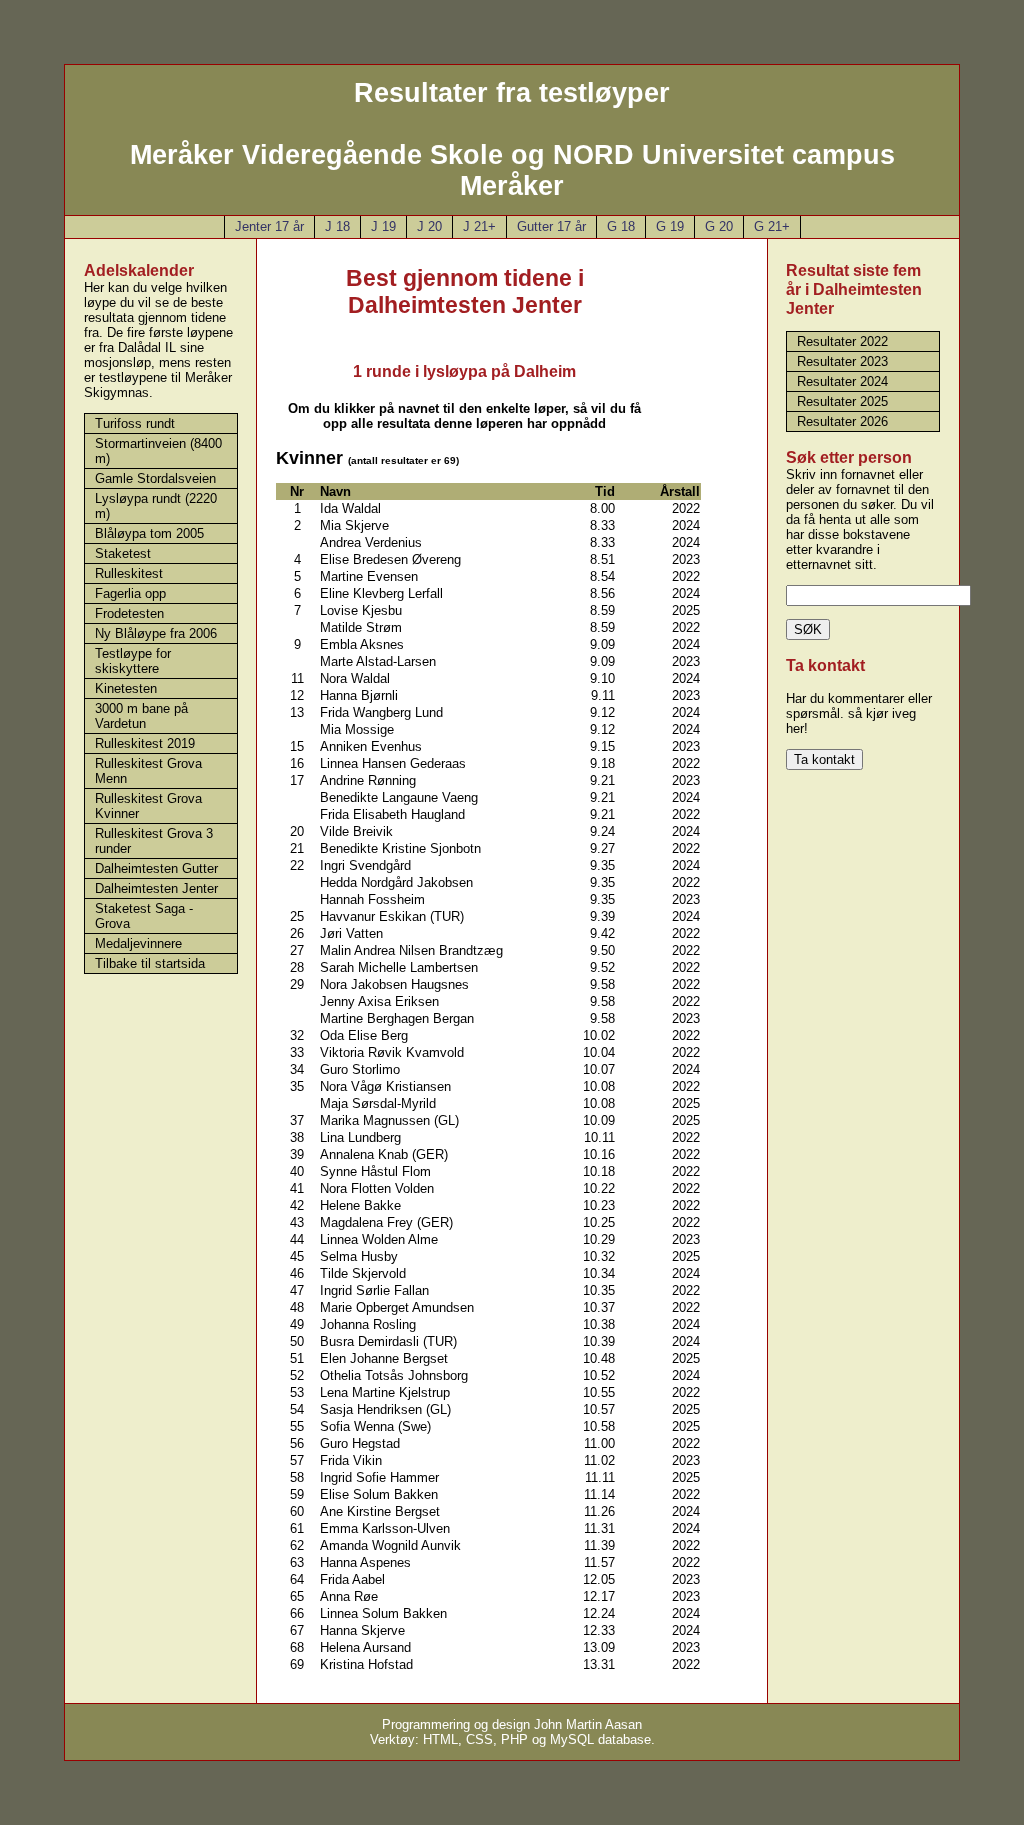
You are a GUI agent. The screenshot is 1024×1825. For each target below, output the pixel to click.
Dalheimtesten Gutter (156, 868)
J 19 (383, 226)
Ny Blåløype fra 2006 (156, 633)
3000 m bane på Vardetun (141, 716)
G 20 (719, 226)
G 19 (670, 226)
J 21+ (479, 226)
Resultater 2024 (842, 381)
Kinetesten (126, 688)
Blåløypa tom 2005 (149, 533)
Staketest (123, 553)
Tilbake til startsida (150, 963)
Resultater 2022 (842, 341)
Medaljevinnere (138, 943)
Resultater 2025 (842, 401)
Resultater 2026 (842, 421)
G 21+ (772, 226)
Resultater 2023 (842, 361)
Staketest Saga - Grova (144, 916)
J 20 (429, 226)
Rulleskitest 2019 (145, 743)
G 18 (621, 226)
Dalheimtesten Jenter (156, 888)
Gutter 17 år (551, 226)
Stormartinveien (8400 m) (158, 451)
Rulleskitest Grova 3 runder (154, 841)
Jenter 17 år (269, 226)
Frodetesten (129, 613)
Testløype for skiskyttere (133, 661)
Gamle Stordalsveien (155, 478)
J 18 (337, 226)
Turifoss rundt (135, 423)
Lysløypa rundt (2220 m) (156, 506)
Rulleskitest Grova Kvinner (148, 806)
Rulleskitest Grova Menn (148, 771)
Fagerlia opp (130, 593)
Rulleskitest (129, 573)
